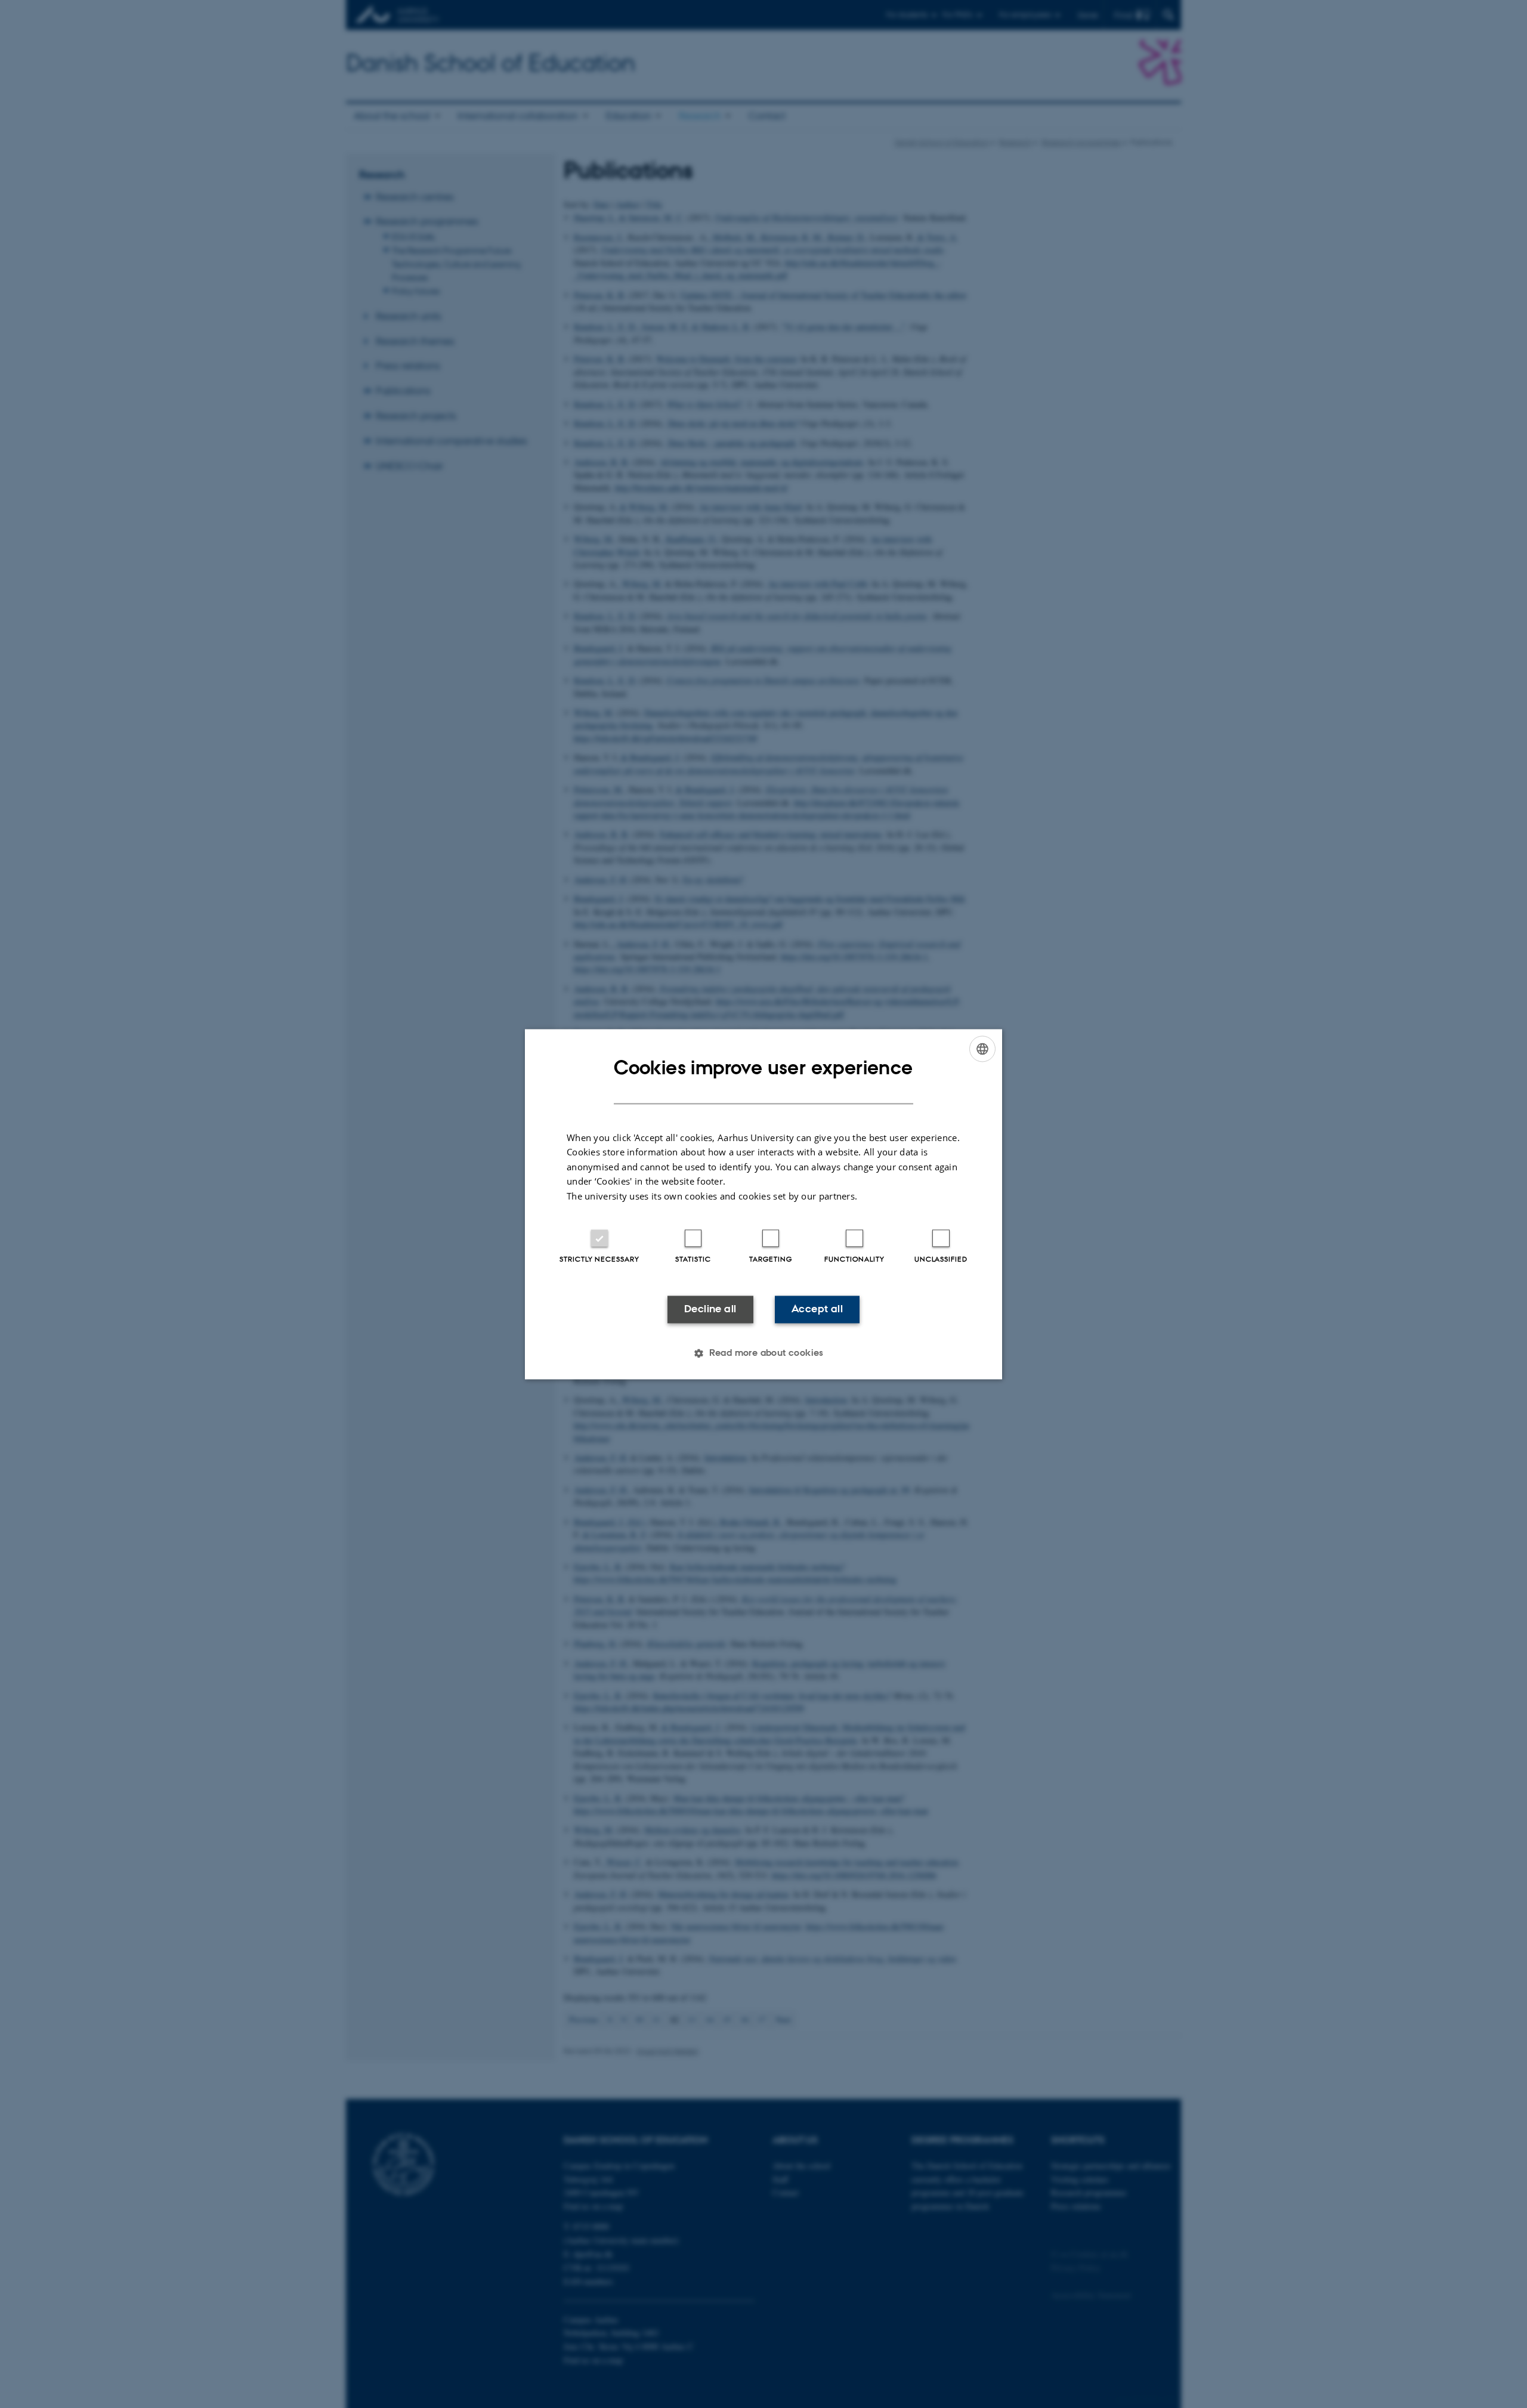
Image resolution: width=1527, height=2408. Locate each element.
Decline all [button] (710, 1309)
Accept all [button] (817, 1309)
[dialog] (763, 1204)
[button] (763, 1353)
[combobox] (982, 1049)
